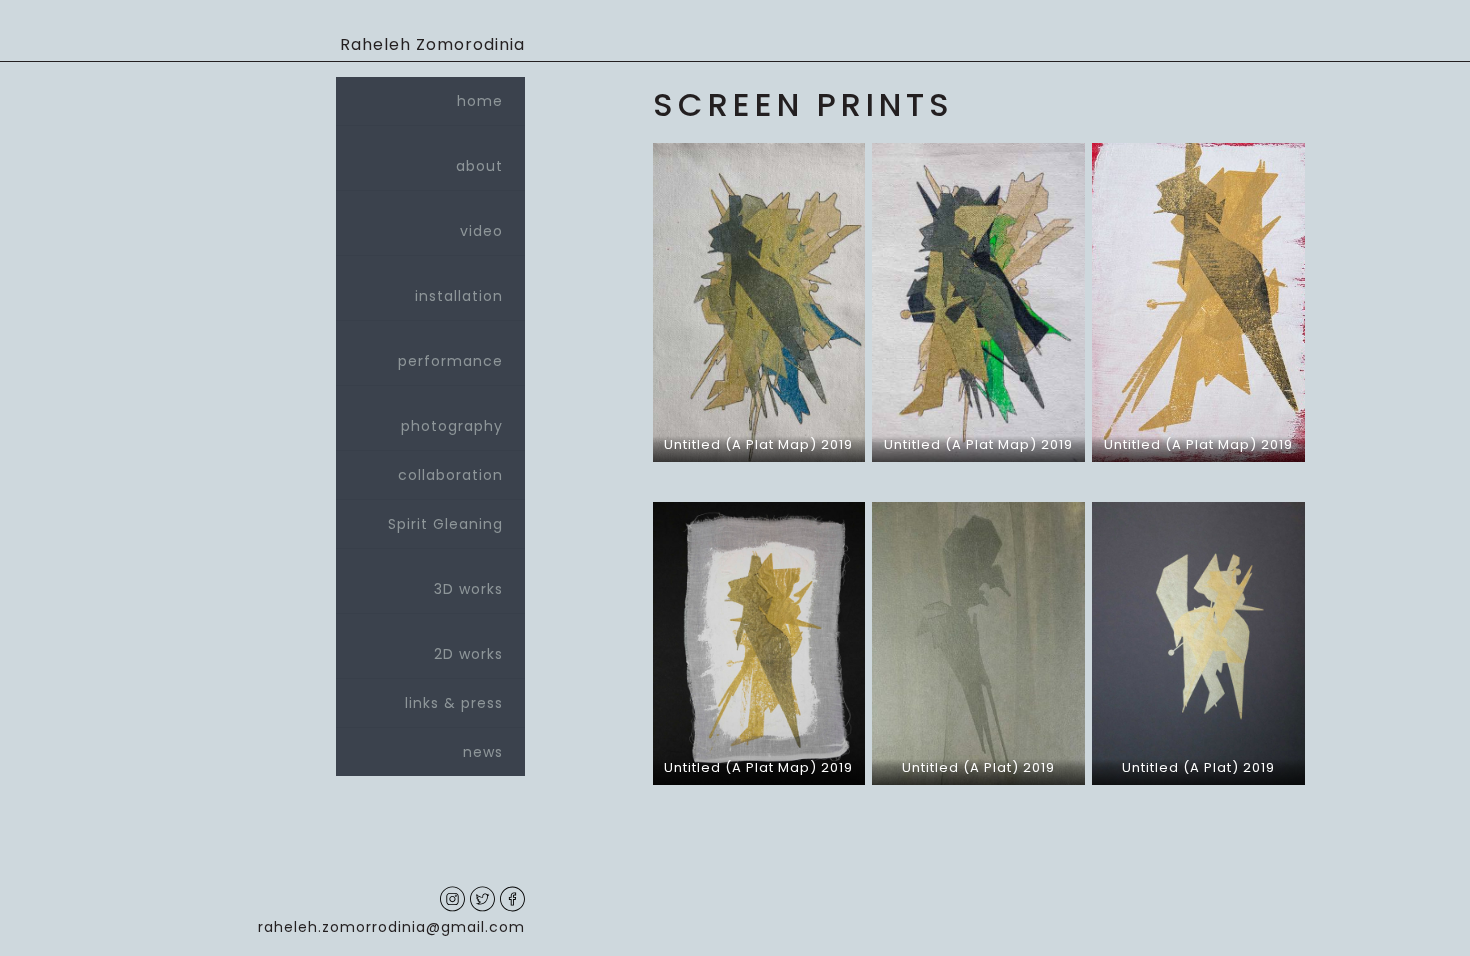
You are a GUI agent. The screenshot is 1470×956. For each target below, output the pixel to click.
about (479, 166)
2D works (468, 654)
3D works (468, 589)
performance (450, 361)
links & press (454, 703)
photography (452, 426)
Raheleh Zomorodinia (432, 44)
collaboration (450, 475)
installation (459, 296)
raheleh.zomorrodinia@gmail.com (391, 927)
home (480, 101)
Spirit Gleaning (445, 524)
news (483, 752)
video (481, 231)
